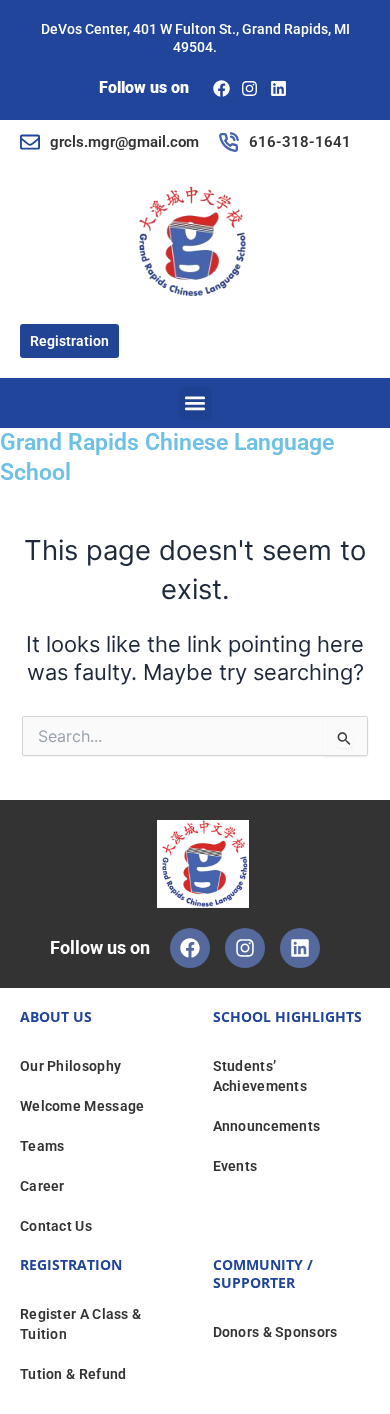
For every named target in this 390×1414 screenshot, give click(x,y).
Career (42, 1186)
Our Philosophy (70, 1066)
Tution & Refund (73, 1374)
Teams (42, 1146)
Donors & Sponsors (275, 1332)
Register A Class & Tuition (80, 1324)
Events (235, 1166)
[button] (195, 403)
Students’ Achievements (260, 1076)
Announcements (267, 1126)
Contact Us (56, 1226)
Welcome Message (82, 1106)
